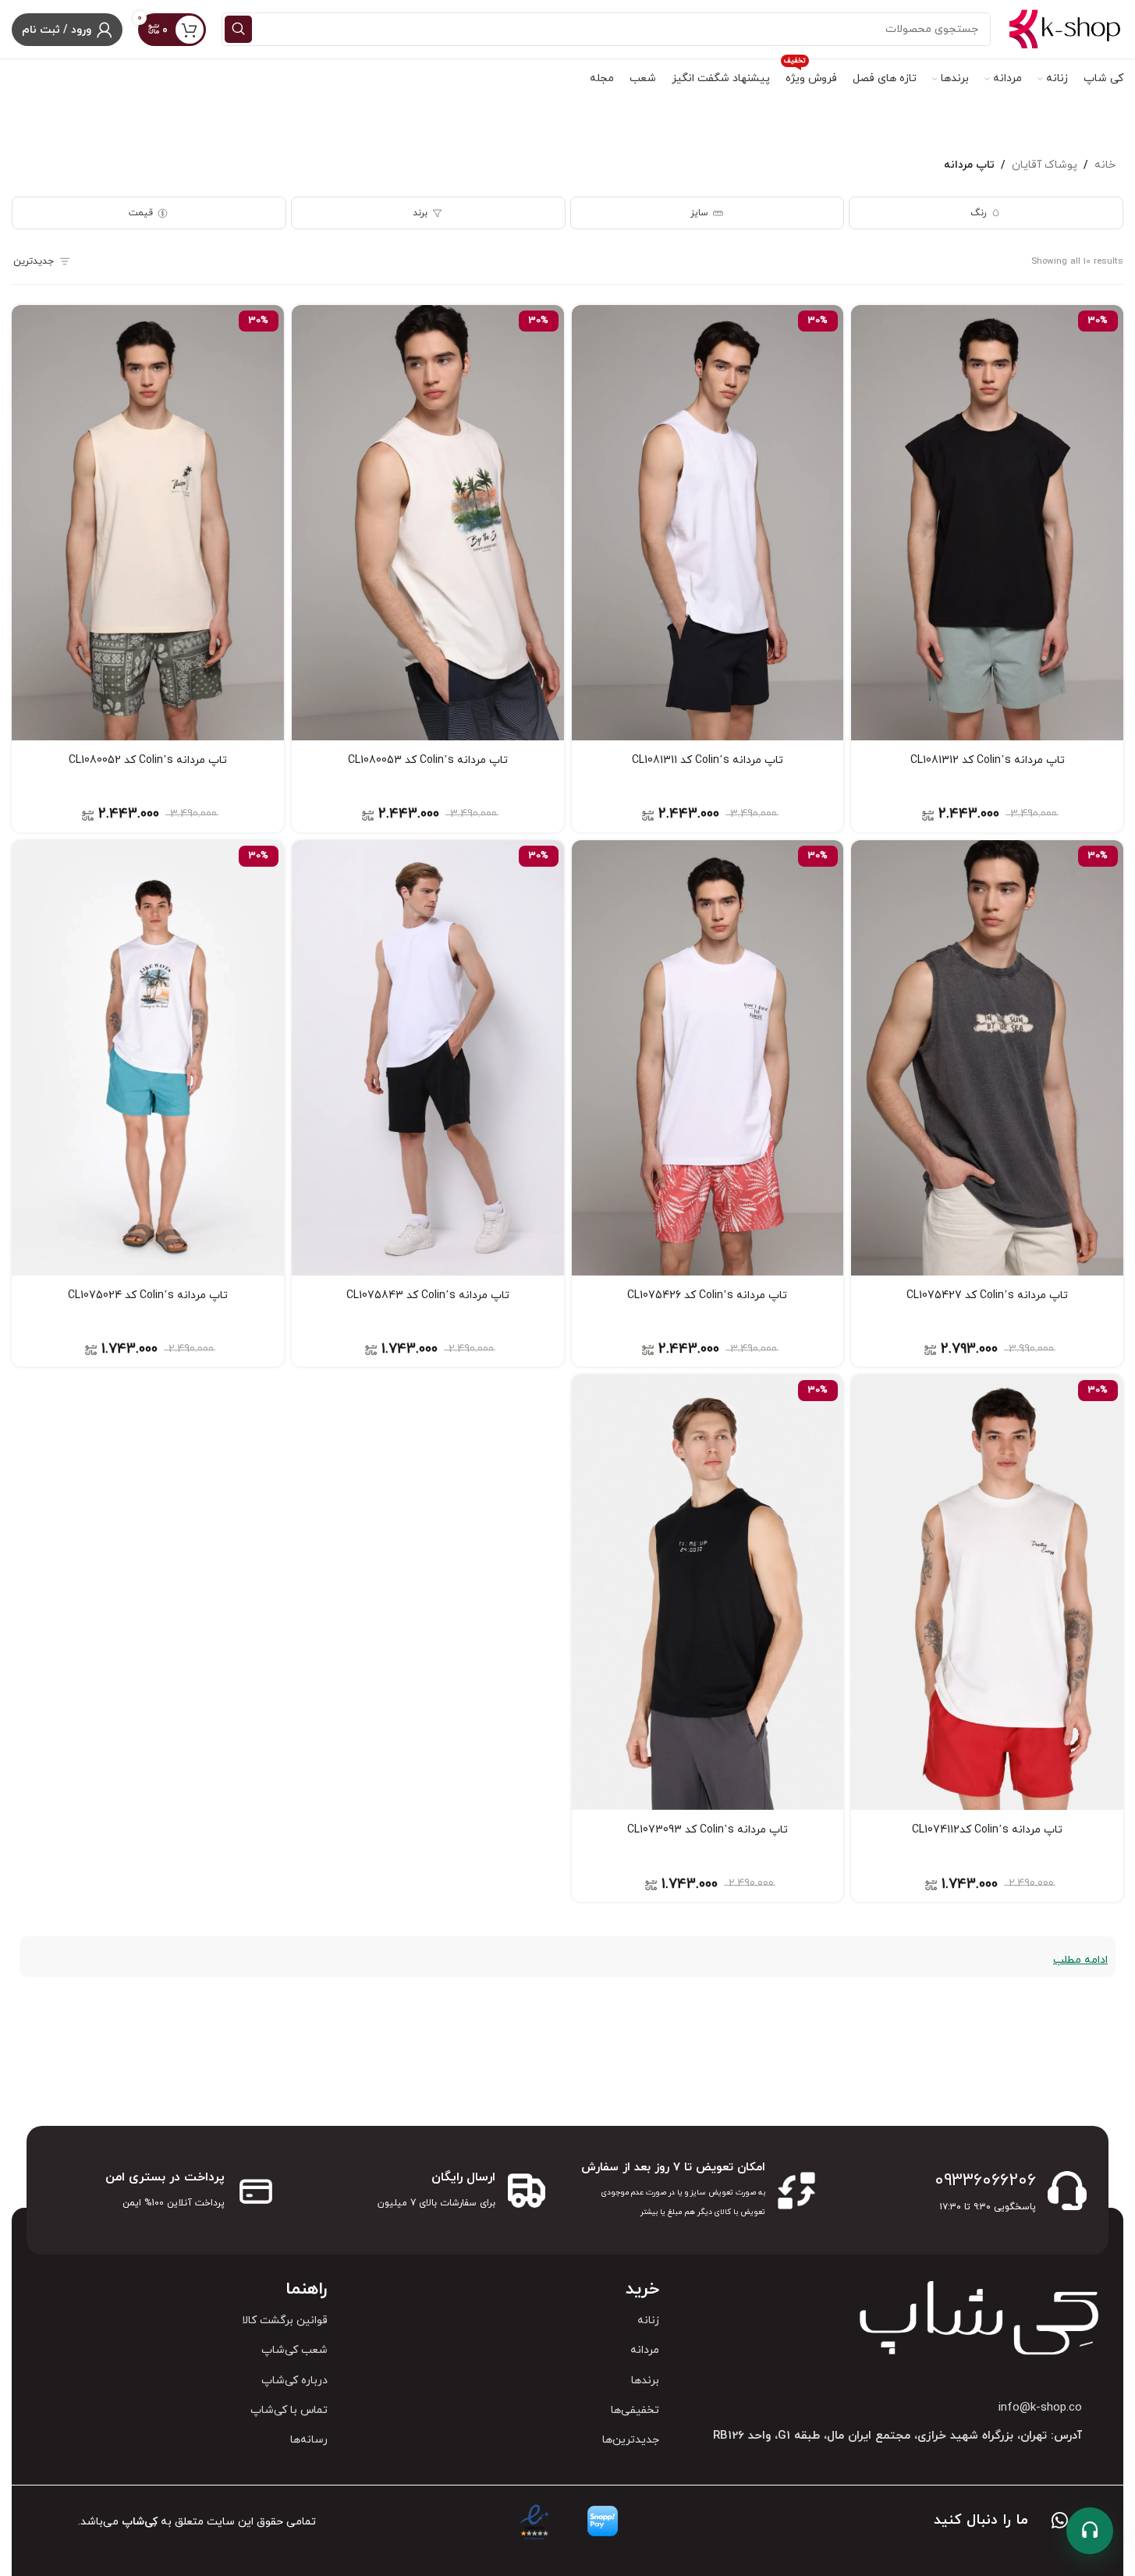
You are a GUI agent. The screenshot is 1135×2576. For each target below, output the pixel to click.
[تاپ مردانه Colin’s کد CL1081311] (708, 523)
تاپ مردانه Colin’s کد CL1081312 (988, 760)
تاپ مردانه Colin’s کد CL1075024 (148, 1295)
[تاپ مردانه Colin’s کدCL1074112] (987, 1592)
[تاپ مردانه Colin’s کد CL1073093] (708, 1592)
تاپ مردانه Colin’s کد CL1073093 (708, 1830)
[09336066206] (1067, 2191)
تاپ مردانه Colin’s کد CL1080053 (428, 760)
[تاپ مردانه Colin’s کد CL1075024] (148, 1058)
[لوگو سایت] (1065, 28)
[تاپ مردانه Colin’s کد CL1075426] (708, 1058)
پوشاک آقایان (1045, 165)
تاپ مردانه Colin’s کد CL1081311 (708, 760)
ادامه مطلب (1080, 1960)
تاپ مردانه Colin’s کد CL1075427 (987, 1295)
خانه (1105, 165)
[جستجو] (238, 29)
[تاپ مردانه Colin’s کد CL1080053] (428, 523)
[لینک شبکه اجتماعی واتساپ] (1060, 2522)
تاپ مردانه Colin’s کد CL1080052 (148, 760)
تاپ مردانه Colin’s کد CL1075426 (707, 1295)
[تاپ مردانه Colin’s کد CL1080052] (148, 523)
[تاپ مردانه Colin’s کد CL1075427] (987, 1058)
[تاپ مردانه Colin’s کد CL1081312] (987, 523)
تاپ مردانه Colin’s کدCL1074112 (987, 1830)
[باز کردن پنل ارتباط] (1090, 2531)
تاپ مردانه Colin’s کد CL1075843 (428, 1295)
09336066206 (985, 2181)
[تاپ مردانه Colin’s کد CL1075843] (428, 1058)
